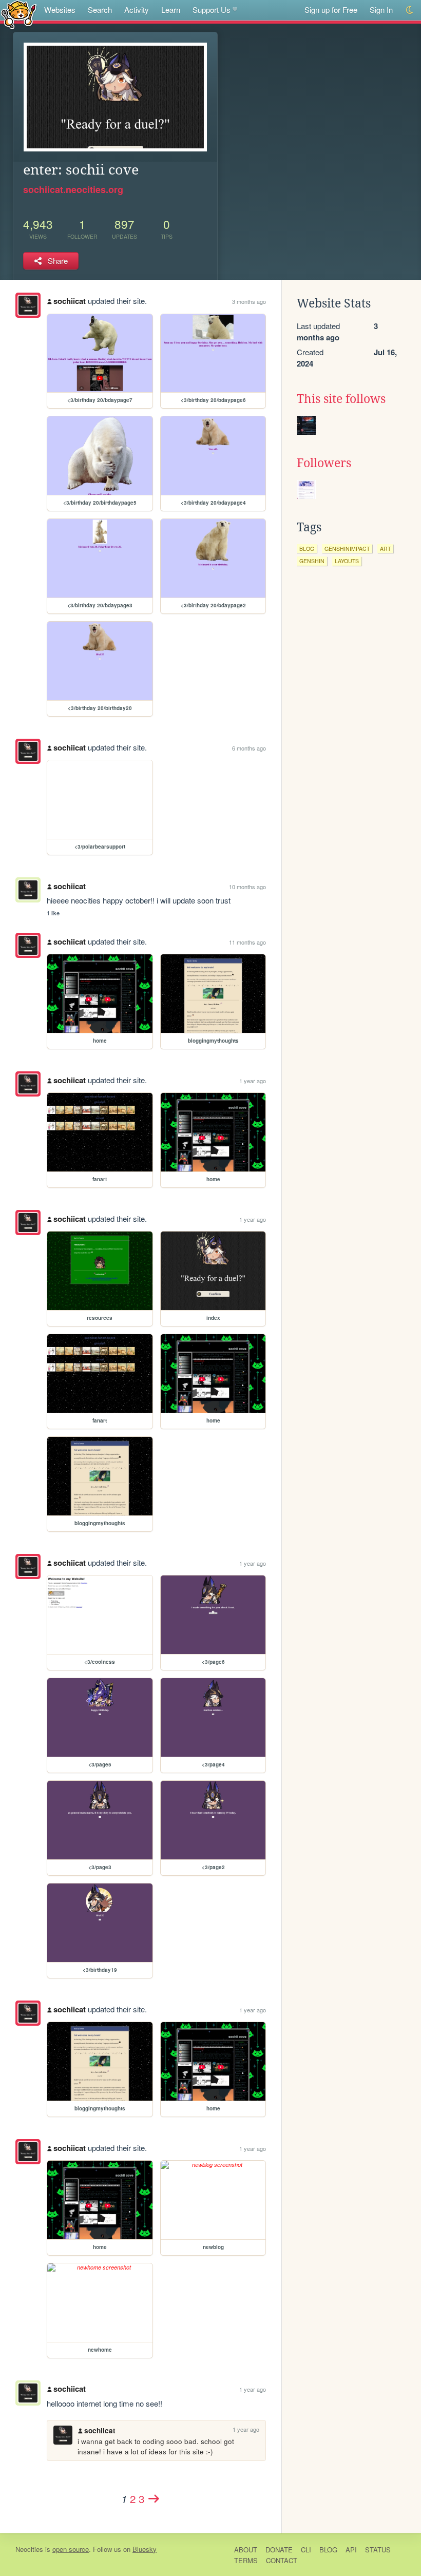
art (385, 549)
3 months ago (249, 301)
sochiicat (70, 301)
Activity (137, 9)
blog (307, 549)
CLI (306, 2550)
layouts (347, 561)
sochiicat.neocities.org (73, 189)
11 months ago (247, 942)
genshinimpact (347, 549)
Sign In (381, 9)
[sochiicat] (28, 305)
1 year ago (253, 1081)
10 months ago (247, 887)
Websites (60, 9)
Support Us (212, 9)
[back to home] (19, 14)
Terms (246, 2560)
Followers (324, 463)
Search (100, 9)
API (351, 2550)
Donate (279, 2550)
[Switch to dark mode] (410, 10)
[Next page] (154, 2498)
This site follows (341, 399)
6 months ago (249, 748)
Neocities (29, 2549)
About (246, 2550)
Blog (328, 2550)
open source (71, 2549)
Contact (282, 2560)
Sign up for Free (331, 9)
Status (378, 2550)
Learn (171, 9)
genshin (312, 561)
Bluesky (145, 2549)
